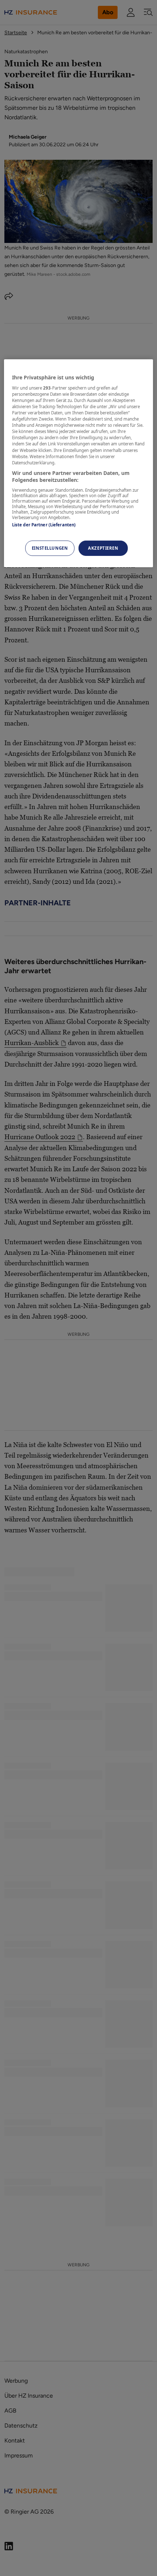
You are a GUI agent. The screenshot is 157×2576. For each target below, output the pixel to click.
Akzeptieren (103, 548)
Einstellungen (50, 548)
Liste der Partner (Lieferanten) (44, 525)
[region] (79, 463)
